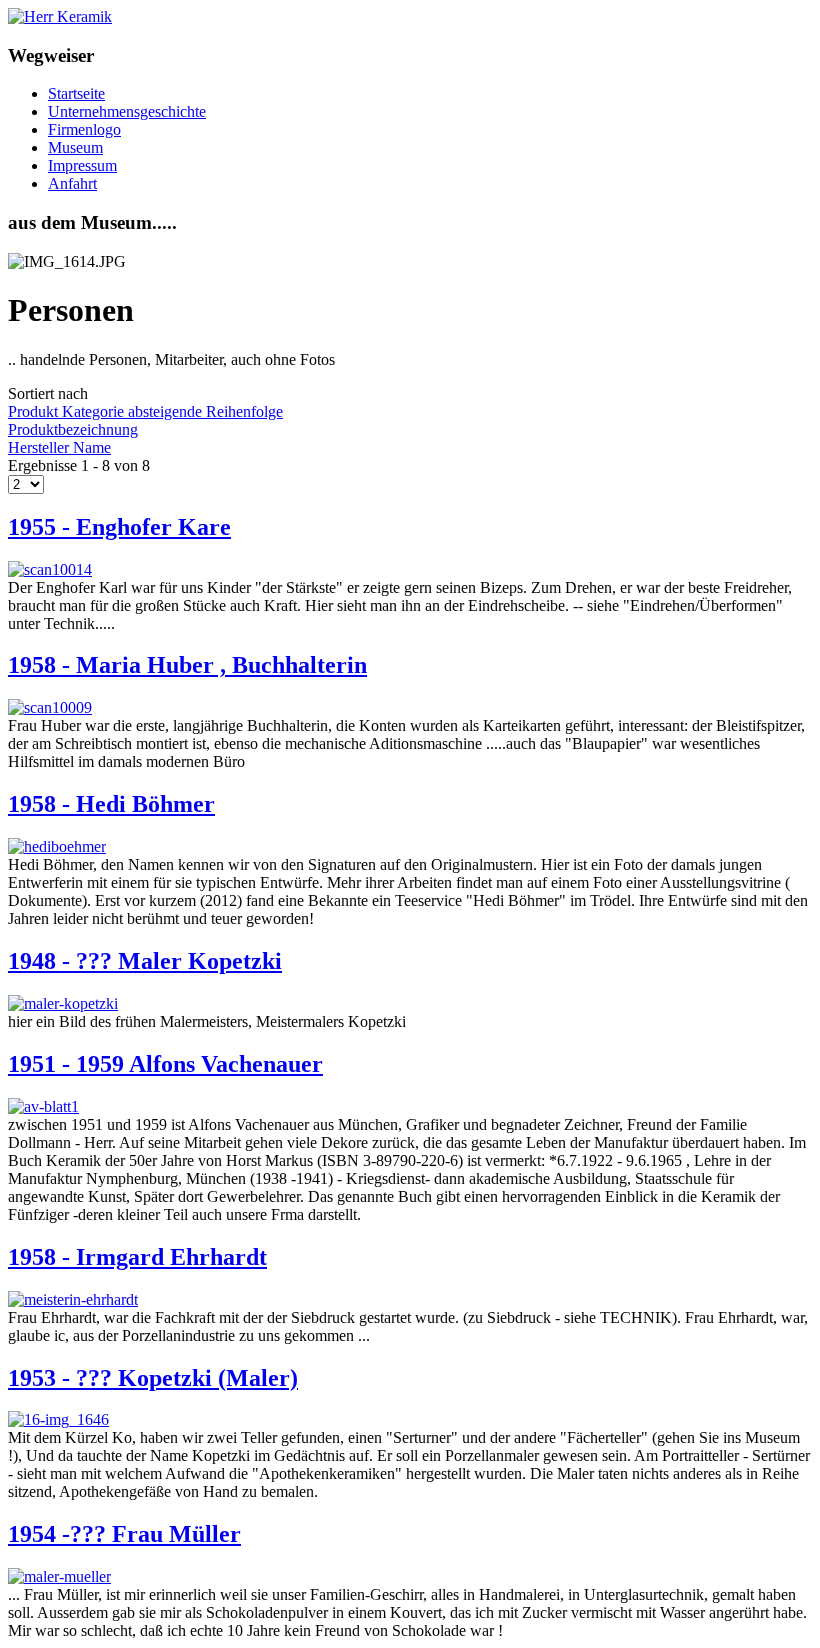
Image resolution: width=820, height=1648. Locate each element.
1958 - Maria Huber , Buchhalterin (187, 665)
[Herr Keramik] (60, 16)
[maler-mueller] (59, 1576)
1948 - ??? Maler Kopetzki (145, 961)
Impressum (82, 165)
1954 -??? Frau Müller (124, 1534)
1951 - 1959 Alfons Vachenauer (165, 1064)
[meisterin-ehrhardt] (73, 1299)
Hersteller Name (59, 447)
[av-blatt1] (43, 1106)
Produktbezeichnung (73, 429)
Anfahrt (72, 183)
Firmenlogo (84, 129)
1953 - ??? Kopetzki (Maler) (153, 1378)
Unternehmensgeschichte (127, 111)
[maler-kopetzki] (63, 1003)
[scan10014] (50, 569)
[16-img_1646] (58, 1419)
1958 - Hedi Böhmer (111, 804)
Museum (75, 147)
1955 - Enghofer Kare (119, 527)
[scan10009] (50, 707)
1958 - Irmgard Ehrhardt (137, 1257)
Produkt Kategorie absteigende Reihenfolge (145, 411)
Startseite (76, 93)
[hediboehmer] (57, 846)
